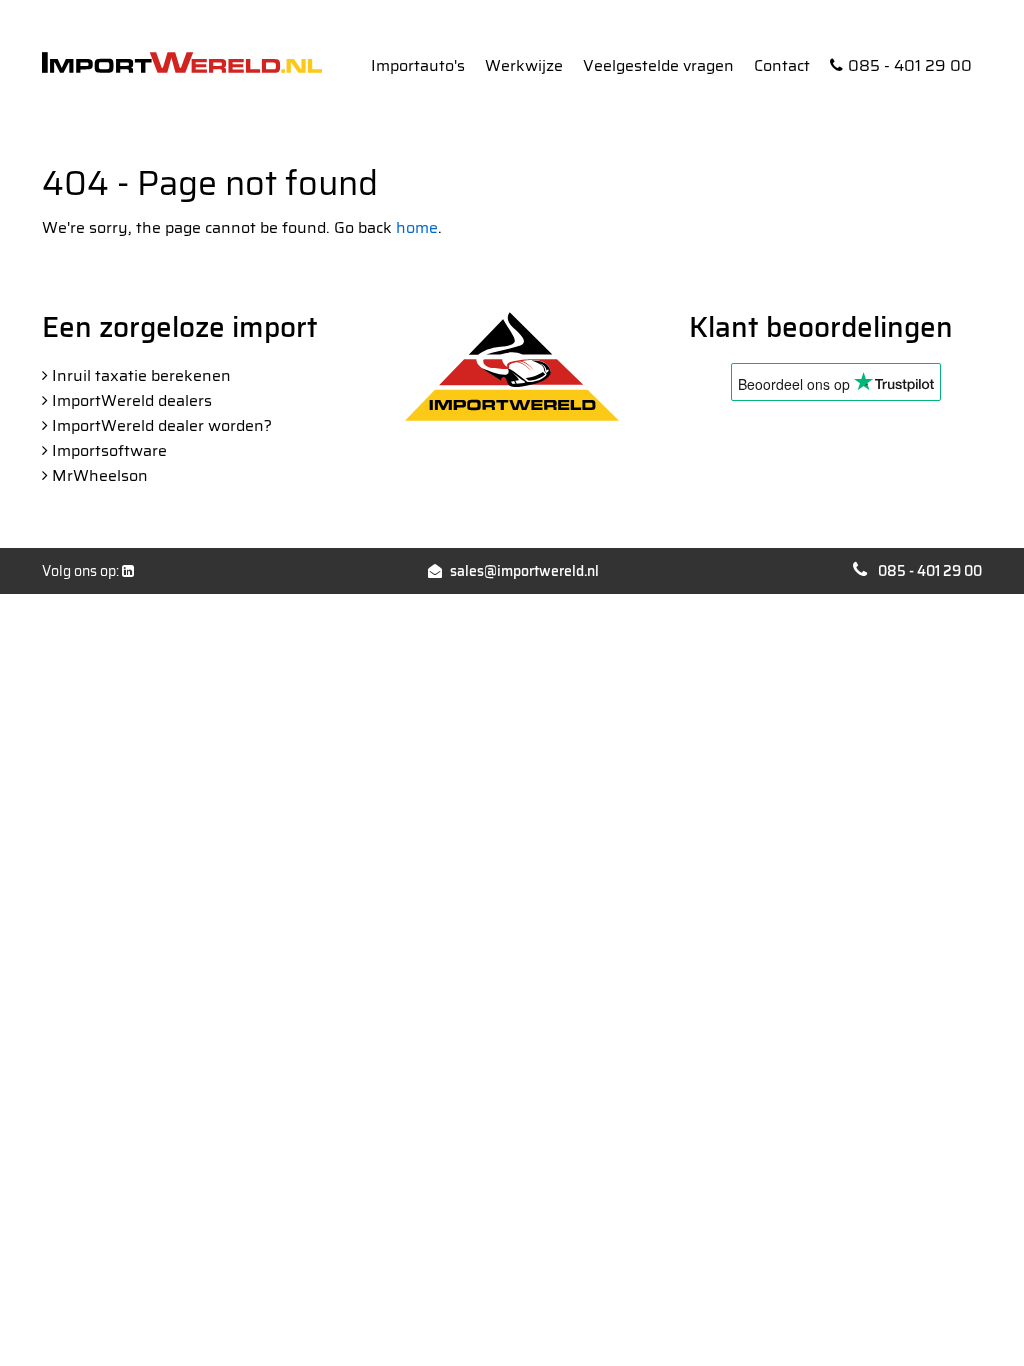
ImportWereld (182, 62)
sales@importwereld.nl (524, 571)
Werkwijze (524, 65)
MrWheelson (100, 475)
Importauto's (418, 65)
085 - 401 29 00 (910, 65)
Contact (782, 65)
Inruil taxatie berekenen (141, 375)
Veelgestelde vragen (658, 65)
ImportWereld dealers (132, 400)
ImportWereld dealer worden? (162, 425)
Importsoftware (109, 450)
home (417, 227)
